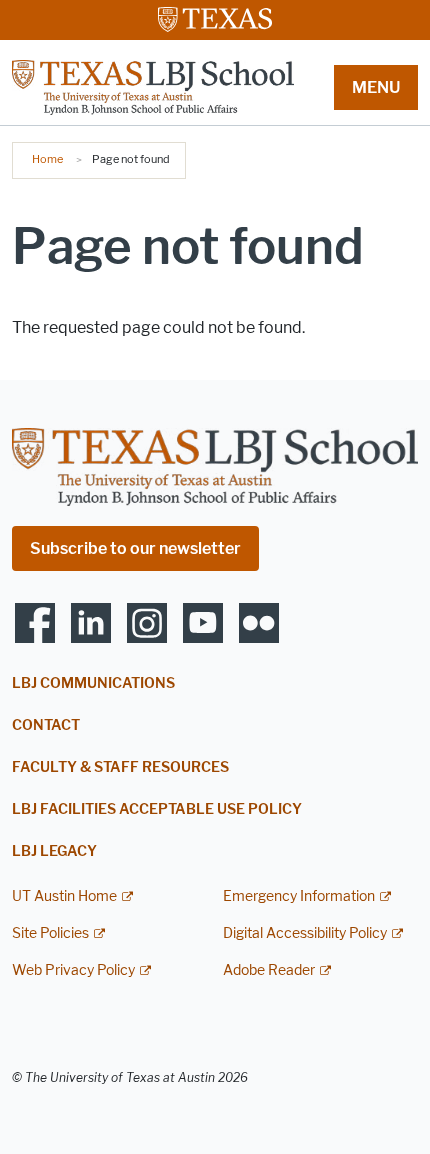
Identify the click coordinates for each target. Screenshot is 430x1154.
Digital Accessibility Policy (305, 933)
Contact (46, 725)
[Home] (153, 86)
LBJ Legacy (54, 851)
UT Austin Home (64, 896)
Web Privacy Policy (73, 970)
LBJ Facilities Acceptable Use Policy (157, 809)
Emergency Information (299, 896)
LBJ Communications (93, 683)
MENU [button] (376, 87)
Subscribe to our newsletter (135, 548)
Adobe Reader (269, 970)
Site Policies (50, 933)
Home (47, 159)
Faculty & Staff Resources (120, 767)
